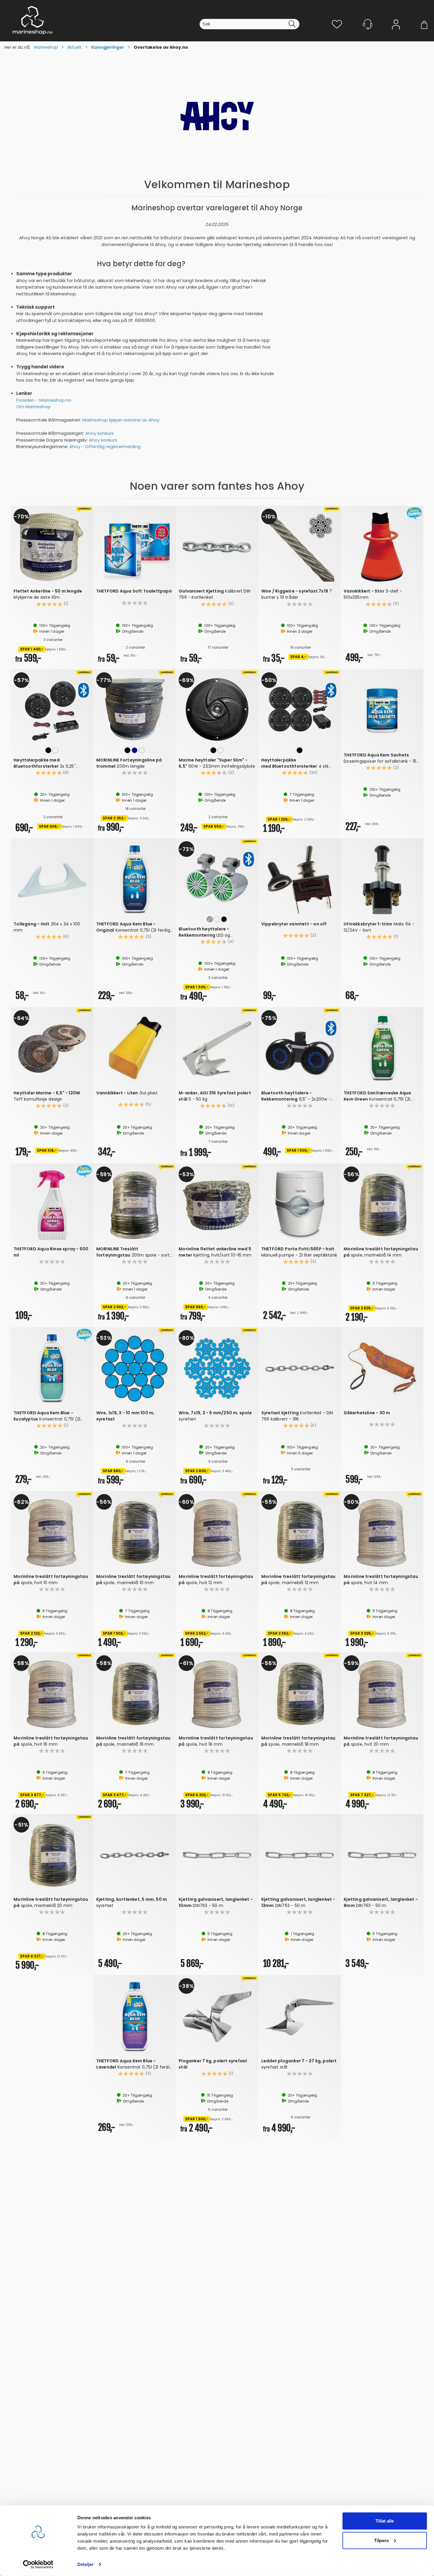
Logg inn (396, 33)
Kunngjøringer (108, 47)
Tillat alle (385, 2521)
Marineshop (46, 47)
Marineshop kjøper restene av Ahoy (121, 420)
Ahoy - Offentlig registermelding (105, 446)
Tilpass (381, 2540)
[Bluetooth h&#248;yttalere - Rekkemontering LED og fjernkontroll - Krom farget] (217, 878)
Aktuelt (75, 47)
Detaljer (85, 2564)
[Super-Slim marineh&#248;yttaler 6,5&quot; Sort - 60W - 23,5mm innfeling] (217, 709)
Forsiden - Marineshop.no (44, 400)
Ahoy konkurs (99, 433)
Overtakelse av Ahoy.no (161, 47)
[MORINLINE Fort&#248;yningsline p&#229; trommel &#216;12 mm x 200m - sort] (135, 709)
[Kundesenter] (368, 24)
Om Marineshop (34, 407)
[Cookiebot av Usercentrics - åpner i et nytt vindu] (38, 2564)
